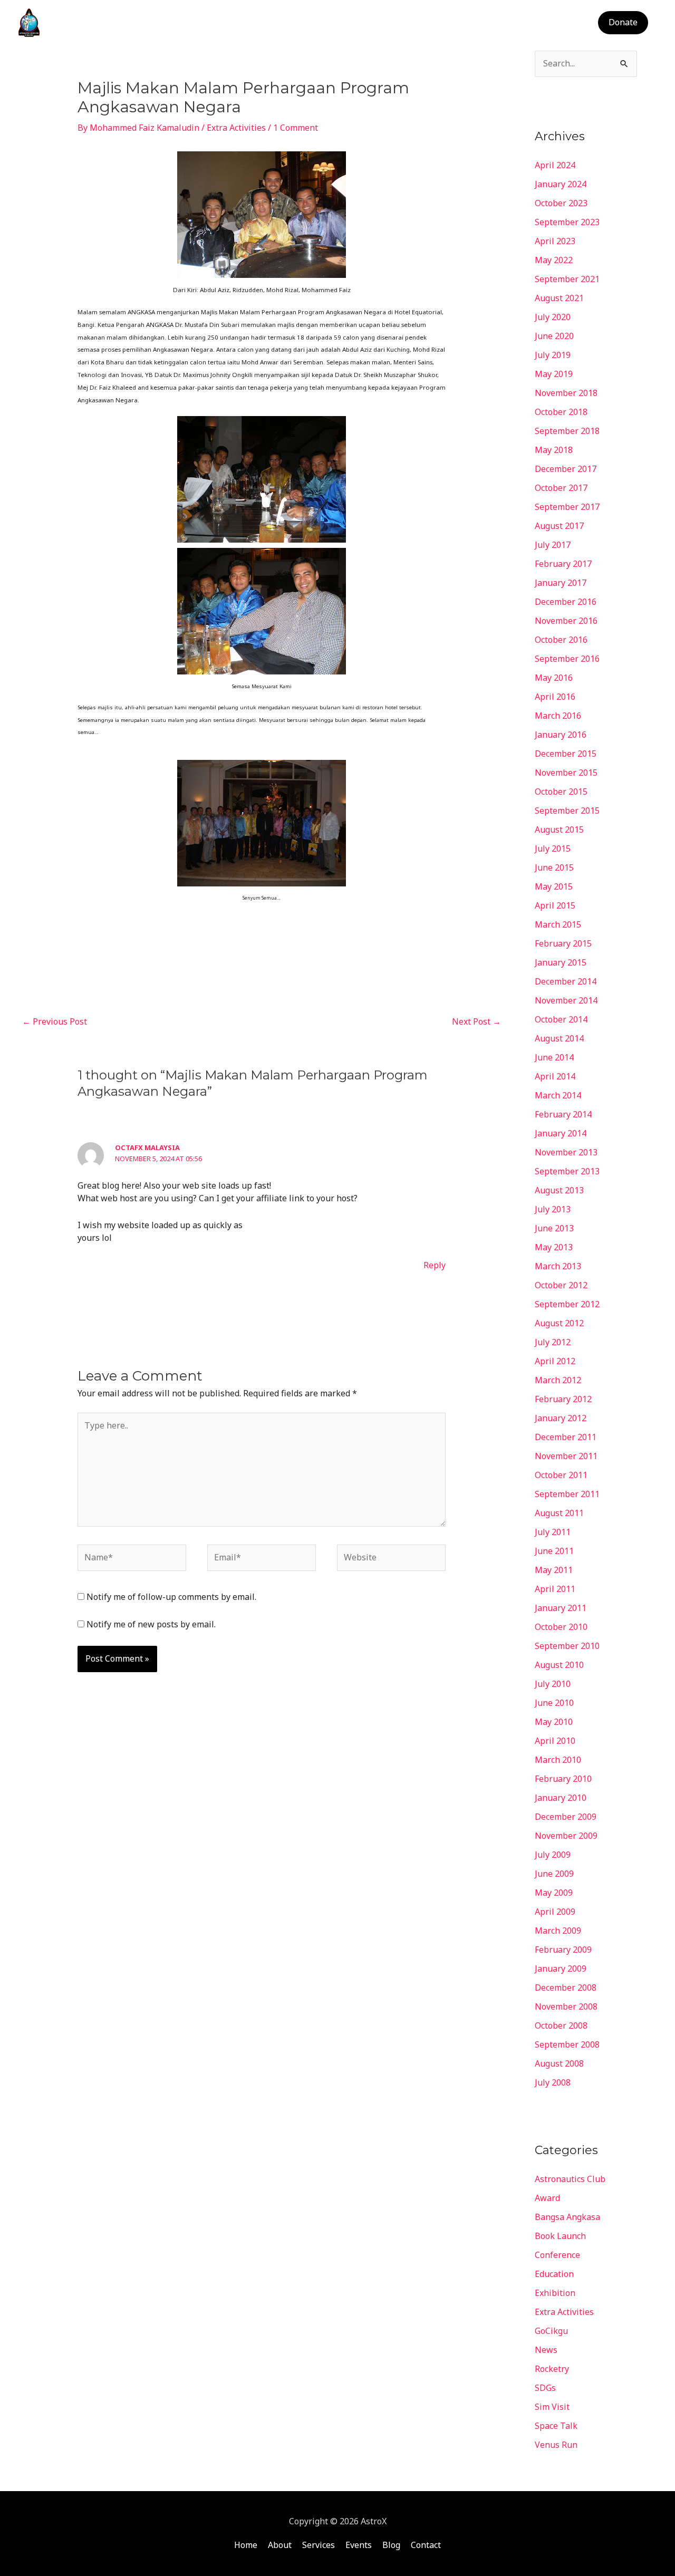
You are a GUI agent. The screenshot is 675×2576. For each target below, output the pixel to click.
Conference (557, 2255)
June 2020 (554, 336)
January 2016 (561, 735)
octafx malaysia (147, 1147)
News (546, 2350)
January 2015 (561, 962)
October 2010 (561, 1627)
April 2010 (555, 1741)
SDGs (545, 2388)
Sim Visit (552, 2407)
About (395, 23)
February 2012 (563, 1399)
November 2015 (566, 773)
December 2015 (566, 754)
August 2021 (559, 298)
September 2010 (567, 1646)
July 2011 (553, 1532)
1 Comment (296, 128)
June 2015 (554, 867)
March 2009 (558, 1931)
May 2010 (554, 1722)
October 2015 (561, 792)
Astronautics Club (570, 2179)
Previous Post (55, 1021)
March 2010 (558, 1760)
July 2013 (553, 1209)
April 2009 (555, 1912)
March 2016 (558, 716)
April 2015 (555, 905)
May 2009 (554, 1893)
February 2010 (563, 1779)
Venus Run (556, 2445)
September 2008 (567, 2044)
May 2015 (554, 886)
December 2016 (566, 602)
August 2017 (559, 526)
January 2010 (561, 1798)
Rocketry (552, 2369)
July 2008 (553, 2082)
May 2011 (554, 1570)
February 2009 (563, 1950)
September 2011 (567, 1494)
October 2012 (561, 1285)
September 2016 (567, 659)
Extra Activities (236, 128)
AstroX (67, 22)
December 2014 (566, 981)
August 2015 (559, 829)
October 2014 (561, 1019)
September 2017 (567, 507)
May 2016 (554, 678)
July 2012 (553, 1342)
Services (440, 23)
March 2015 (558, 924)
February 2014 (563, 1114)
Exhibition (555, 2293)
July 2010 (553, 1684)
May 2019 (554, 374)
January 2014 (561, 1133)
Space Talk (556, 2426)
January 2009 (561, 1969)
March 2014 (558, 1095)
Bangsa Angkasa (567, 2217)
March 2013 (558, 1266)
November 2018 (566, 393)
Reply (435, 1265)
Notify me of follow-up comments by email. (171, 1597)
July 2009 (553, 1855)
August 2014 (559, 1038)
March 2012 (558, 1380)
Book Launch (560, 2236)
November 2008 (566, 2006)
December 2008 (566, 1988)
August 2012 (559, 1323)
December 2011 (566, 1437)
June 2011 (554, 1551)
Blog (525, 23)
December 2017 (566, 469)
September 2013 (567, 1171)
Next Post (476, 1021)
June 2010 (554, 1703)
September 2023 (567, 222)
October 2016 (561, 640)
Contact (566, 23)
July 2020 (553, 317)
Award (547, 2198)
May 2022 (554, 260)
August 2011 (559, 1513)
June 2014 (554, 1057)
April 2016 (555, 697)
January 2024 (561, 184)
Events (486, 23)
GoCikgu (551, 2331)
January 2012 (561, 1418)
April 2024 (555, 165)
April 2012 (555, 1361)
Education (554, 2274)
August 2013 (559, 1190)
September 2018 (567, 431)
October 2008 (561, 2025)
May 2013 (554, 1247)
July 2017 (553, 545)
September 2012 (567, 1304)
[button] (623, 23)
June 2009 (554, 1874)
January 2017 (561, 583)
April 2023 (555, 241)
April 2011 (555, 1589)
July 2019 (553, 355)
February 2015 (563, 943)
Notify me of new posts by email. (151, 1624)
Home (354, 23)
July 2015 (553, 848)
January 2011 (561, 1608)
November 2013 (566, 1152)
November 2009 (566, 1836)
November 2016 (566, 621)
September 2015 (567, 811)
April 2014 (555, 1076)
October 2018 (561, 412)
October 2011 (561, 1475)
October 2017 (561, 488)
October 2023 (561, 203)
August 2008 (559, 2063)
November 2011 (566, 1456)
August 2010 (559, 1665)
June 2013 (554, 1228)
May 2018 (554, 450)
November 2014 (566, 1000)
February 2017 (563, 564)
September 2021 (567, 279)
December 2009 (566, 1817)
